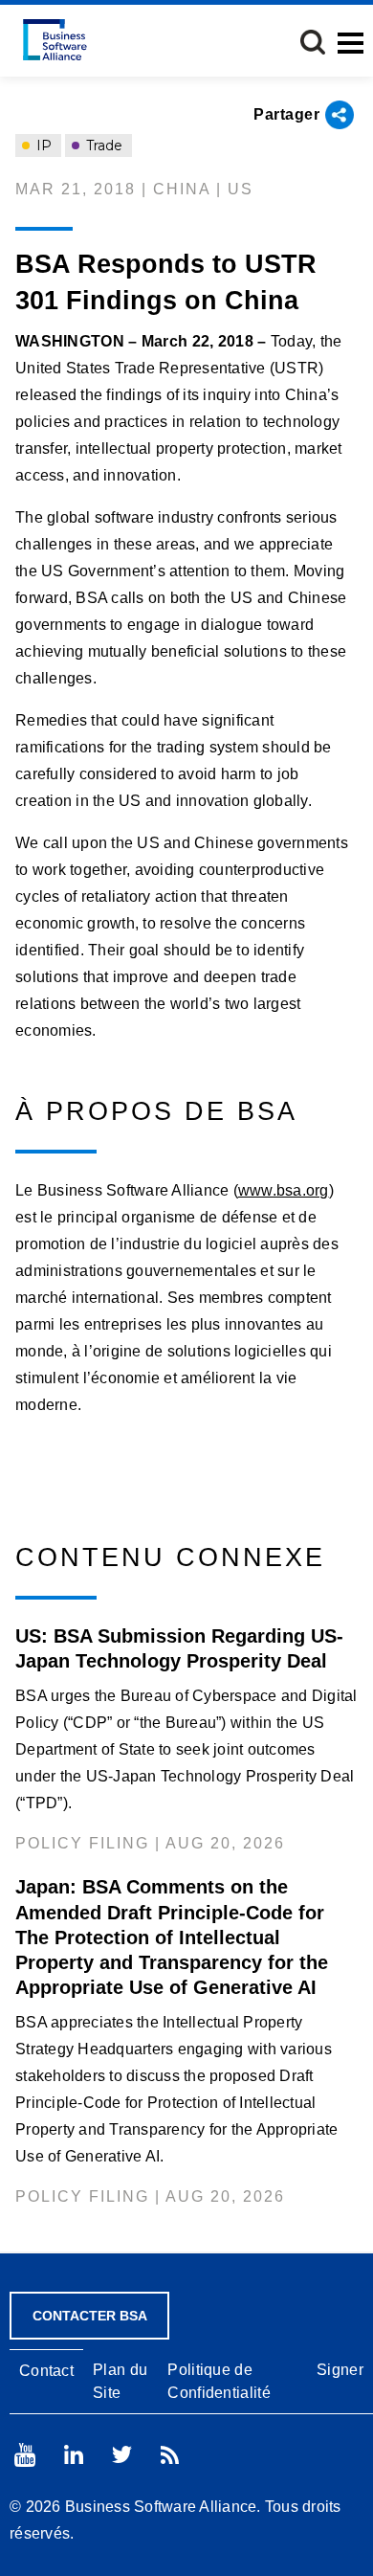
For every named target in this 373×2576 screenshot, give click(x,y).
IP (42, 146)
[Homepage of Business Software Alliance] (55, 40)
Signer (340, 2370)
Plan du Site (120, 2381)
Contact (46, 2371)
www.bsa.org (284, 1190)
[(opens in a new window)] (25, 2455)
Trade (102, 146)
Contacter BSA (90, 2316)
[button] (313, 42)
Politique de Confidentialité (219, 2381)
